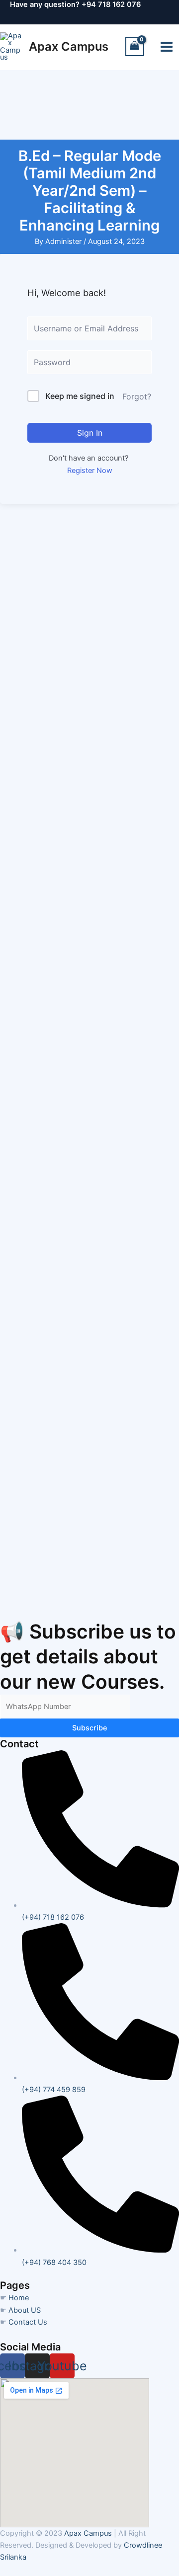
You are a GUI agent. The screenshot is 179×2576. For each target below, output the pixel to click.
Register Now (90, 470)
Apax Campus (69, 46)
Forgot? (137, 396)
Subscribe (90, 1728)
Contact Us (28, 2322)
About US (25, 2310)
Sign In (90, 433)
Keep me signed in (80, 396)
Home (19, 2298)
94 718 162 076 (114, 4)
